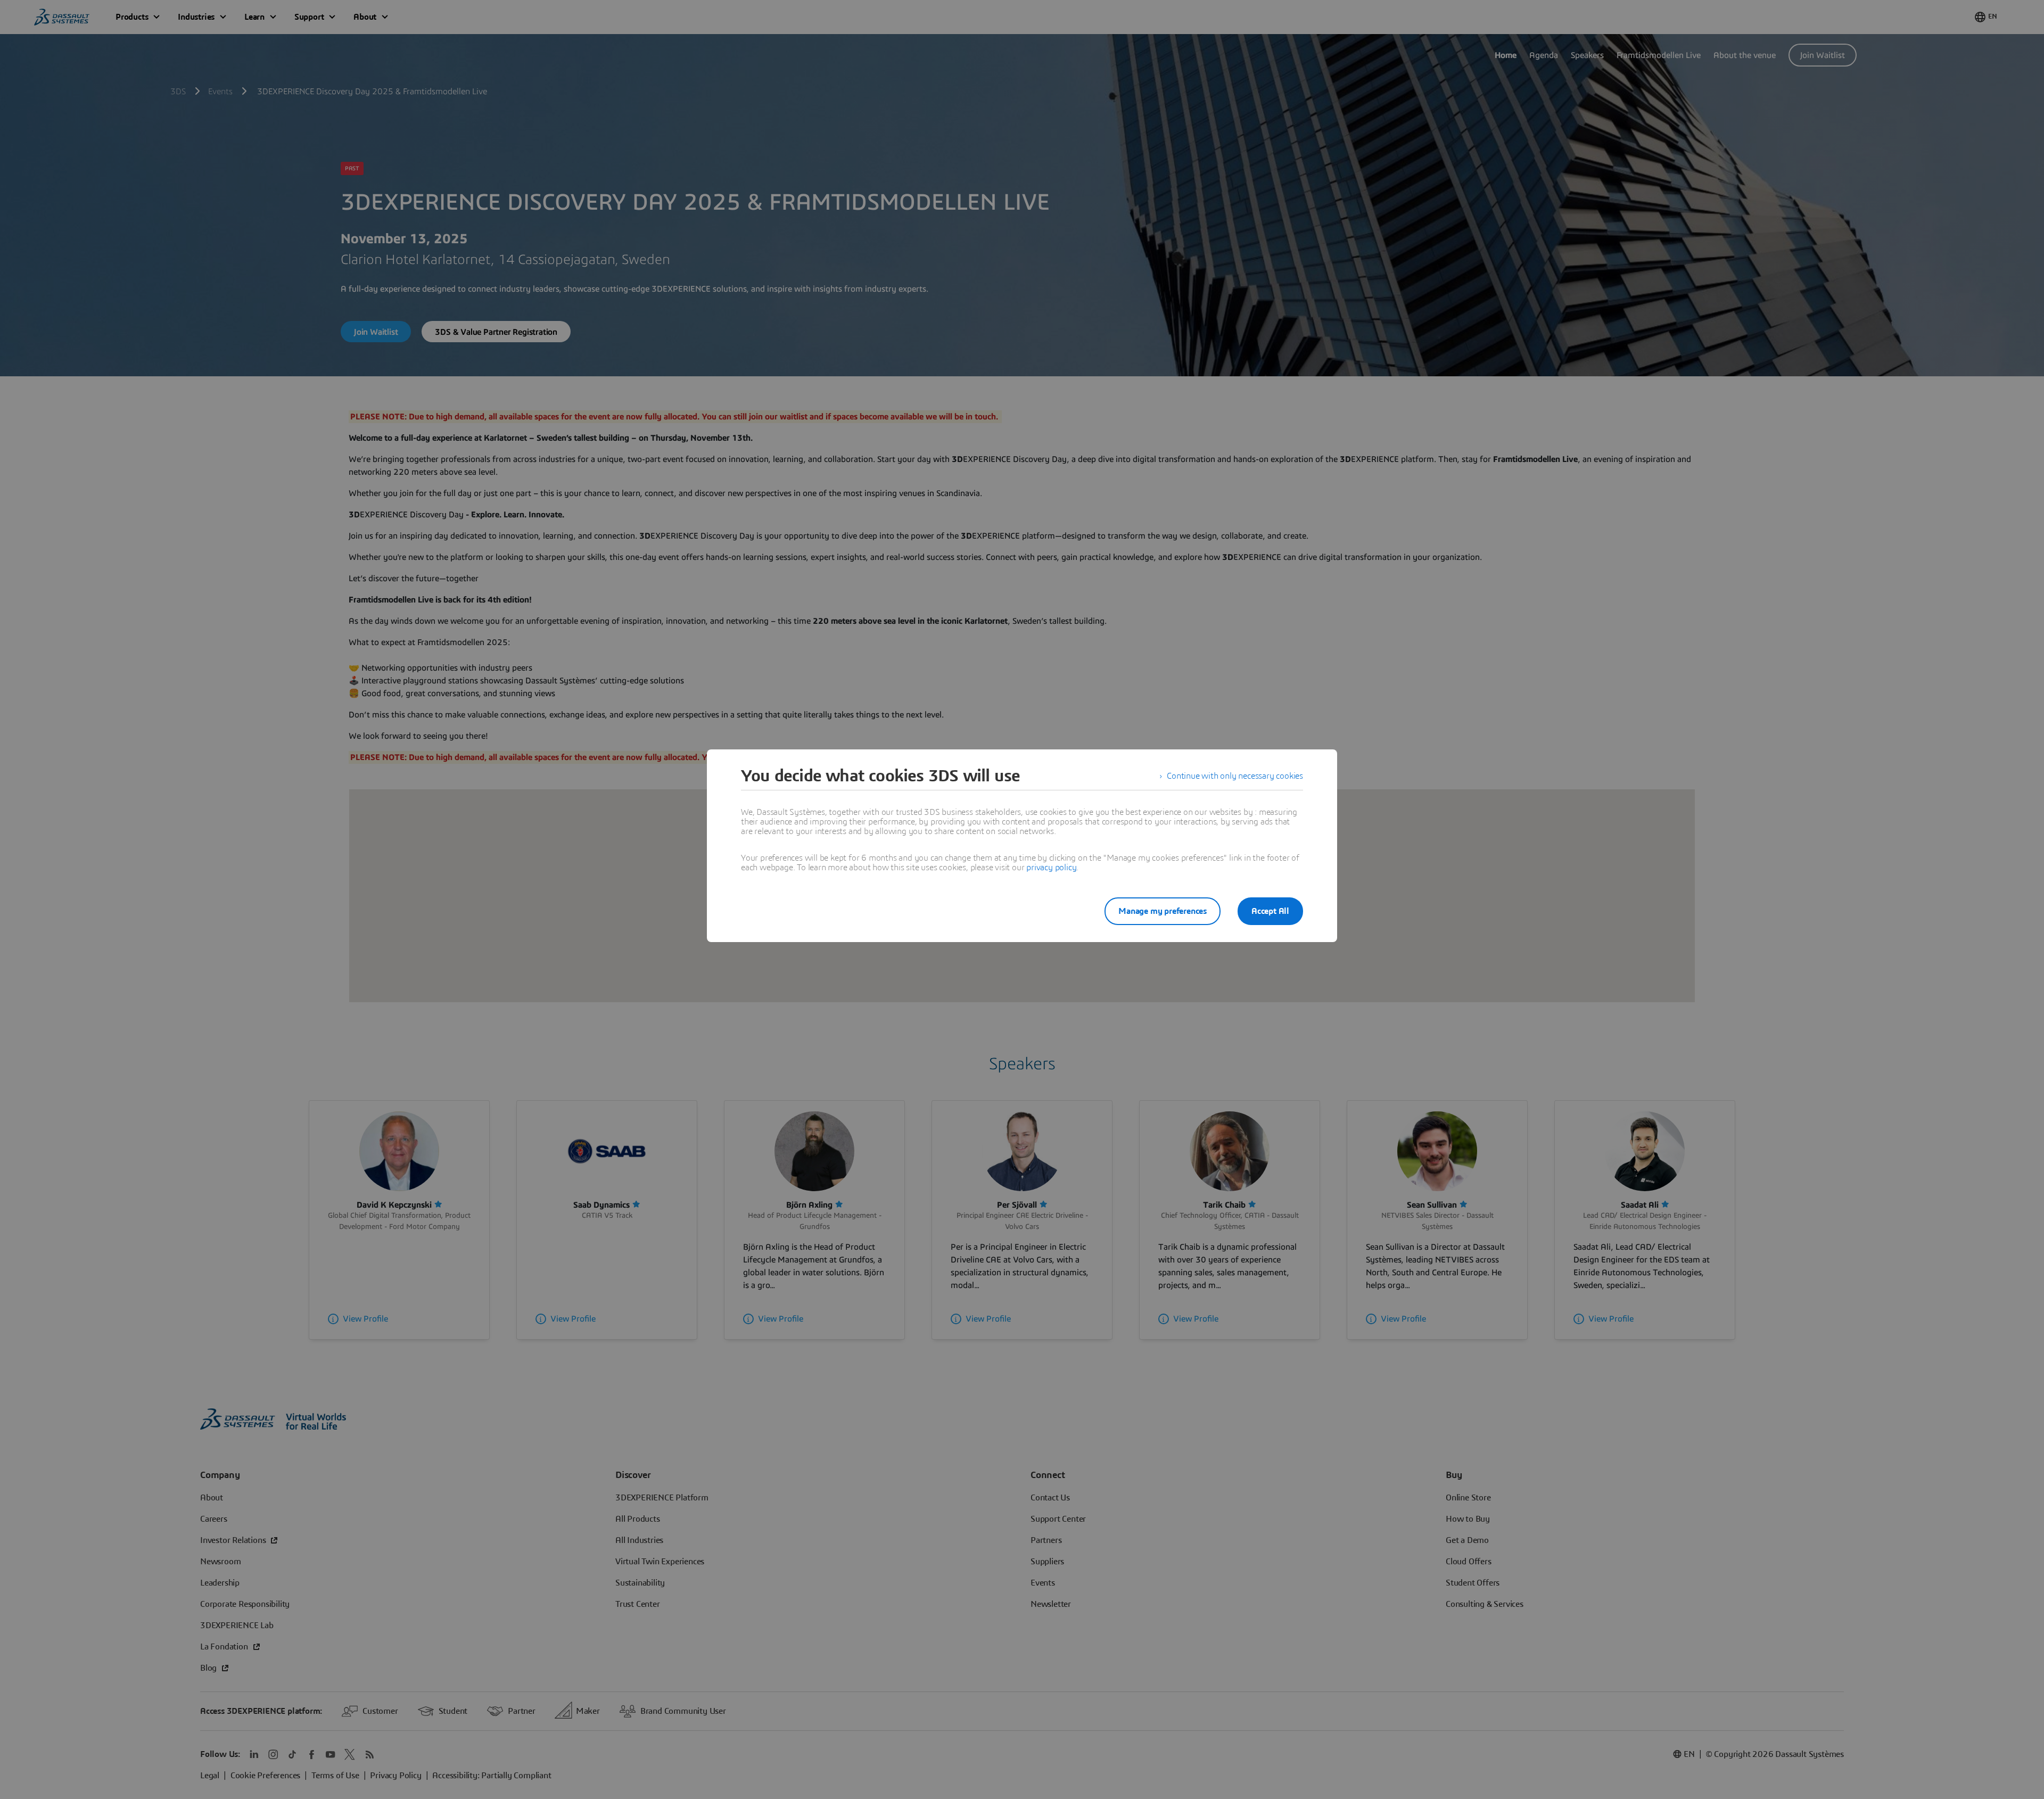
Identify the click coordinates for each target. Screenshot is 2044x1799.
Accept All (1270, 911)
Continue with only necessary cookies (1235, 776)
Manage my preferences (1163, 911)
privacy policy (1051, 868)
